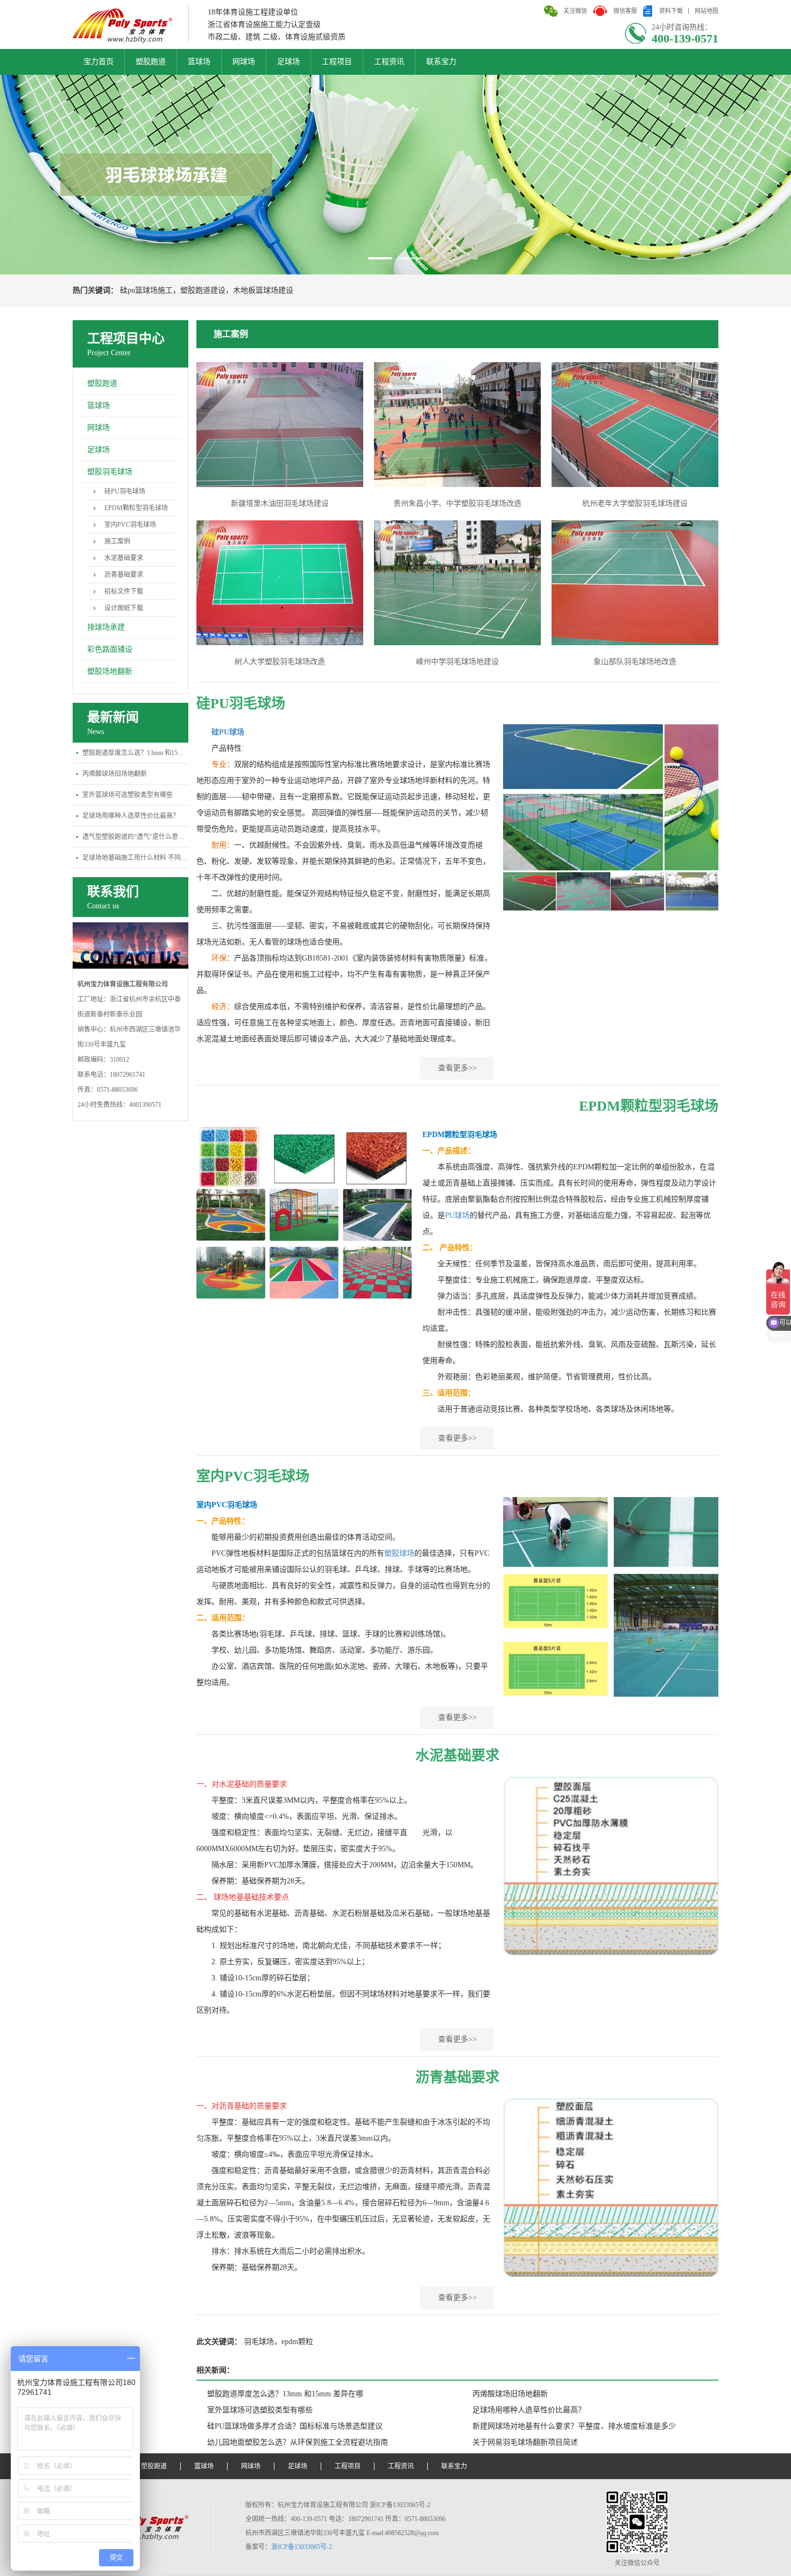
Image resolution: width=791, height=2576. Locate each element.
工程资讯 (389, 62)
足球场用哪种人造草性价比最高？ (131, 816)
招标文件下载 (124, 591)
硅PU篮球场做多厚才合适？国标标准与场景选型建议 (295, 2426)
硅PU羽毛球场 (125, 491)
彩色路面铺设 (110, 649)
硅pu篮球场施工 (146, 290)
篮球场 (199, 62)
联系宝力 (441, 62)
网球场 (244, 62)
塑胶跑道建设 (203, 290)
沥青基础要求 (124, 575)
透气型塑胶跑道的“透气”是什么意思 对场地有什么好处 (135, 837)
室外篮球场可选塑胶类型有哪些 (128, 795)
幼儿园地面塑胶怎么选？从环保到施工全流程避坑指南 (298, 2442)
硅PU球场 (228, 732)
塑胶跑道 (151, 62)
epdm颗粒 (297, 2342)
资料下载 (671, 11)
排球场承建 (106, 627)
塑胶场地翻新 (110, 671)
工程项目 (337, 62)
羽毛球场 (259, 2342)
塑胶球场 (399, 1553)
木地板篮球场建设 (263, 290)
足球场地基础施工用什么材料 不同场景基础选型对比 (135, 858)
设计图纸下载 (124, 608)
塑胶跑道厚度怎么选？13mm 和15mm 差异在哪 (135, 753)
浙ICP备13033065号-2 (302, 2547)
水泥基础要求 (124, 558)
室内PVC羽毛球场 (130, 525)
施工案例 (117, 541)
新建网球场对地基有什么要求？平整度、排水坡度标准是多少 (574, 2426)
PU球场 (457, 1215)
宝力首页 (98, 62)
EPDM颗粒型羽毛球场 (136, 508)
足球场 (288, 62)
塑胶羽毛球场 (110, 472)
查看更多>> (457, 1068)
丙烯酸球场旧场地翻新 (115, 774)
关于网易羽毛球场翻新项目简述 (525, 2442)
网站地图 (707, 11)
